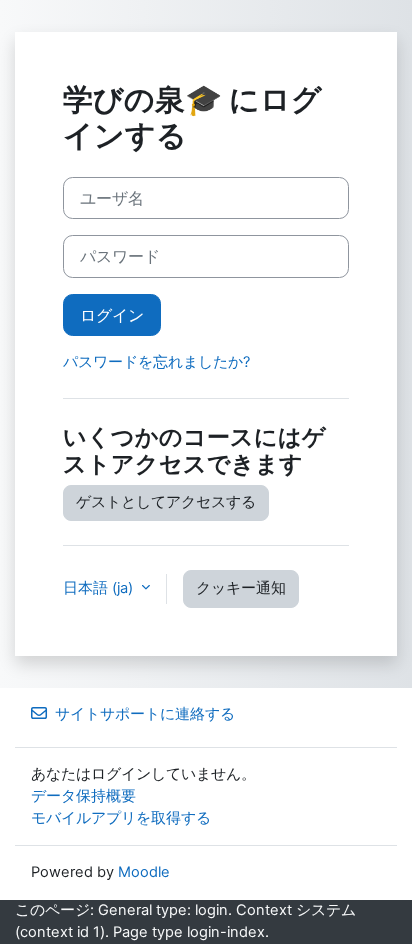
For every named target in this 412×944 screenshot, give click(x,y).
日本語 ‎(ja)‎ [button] (100, 588)
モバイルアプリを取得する (121, 818)
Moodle (144, 872)
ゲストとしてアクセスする (166, 502)
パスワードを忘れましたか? (156, 362)
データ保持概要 (83, 796)
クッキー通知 (241, 588)
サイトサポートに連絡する (145, 714)
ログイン (112, 315)
